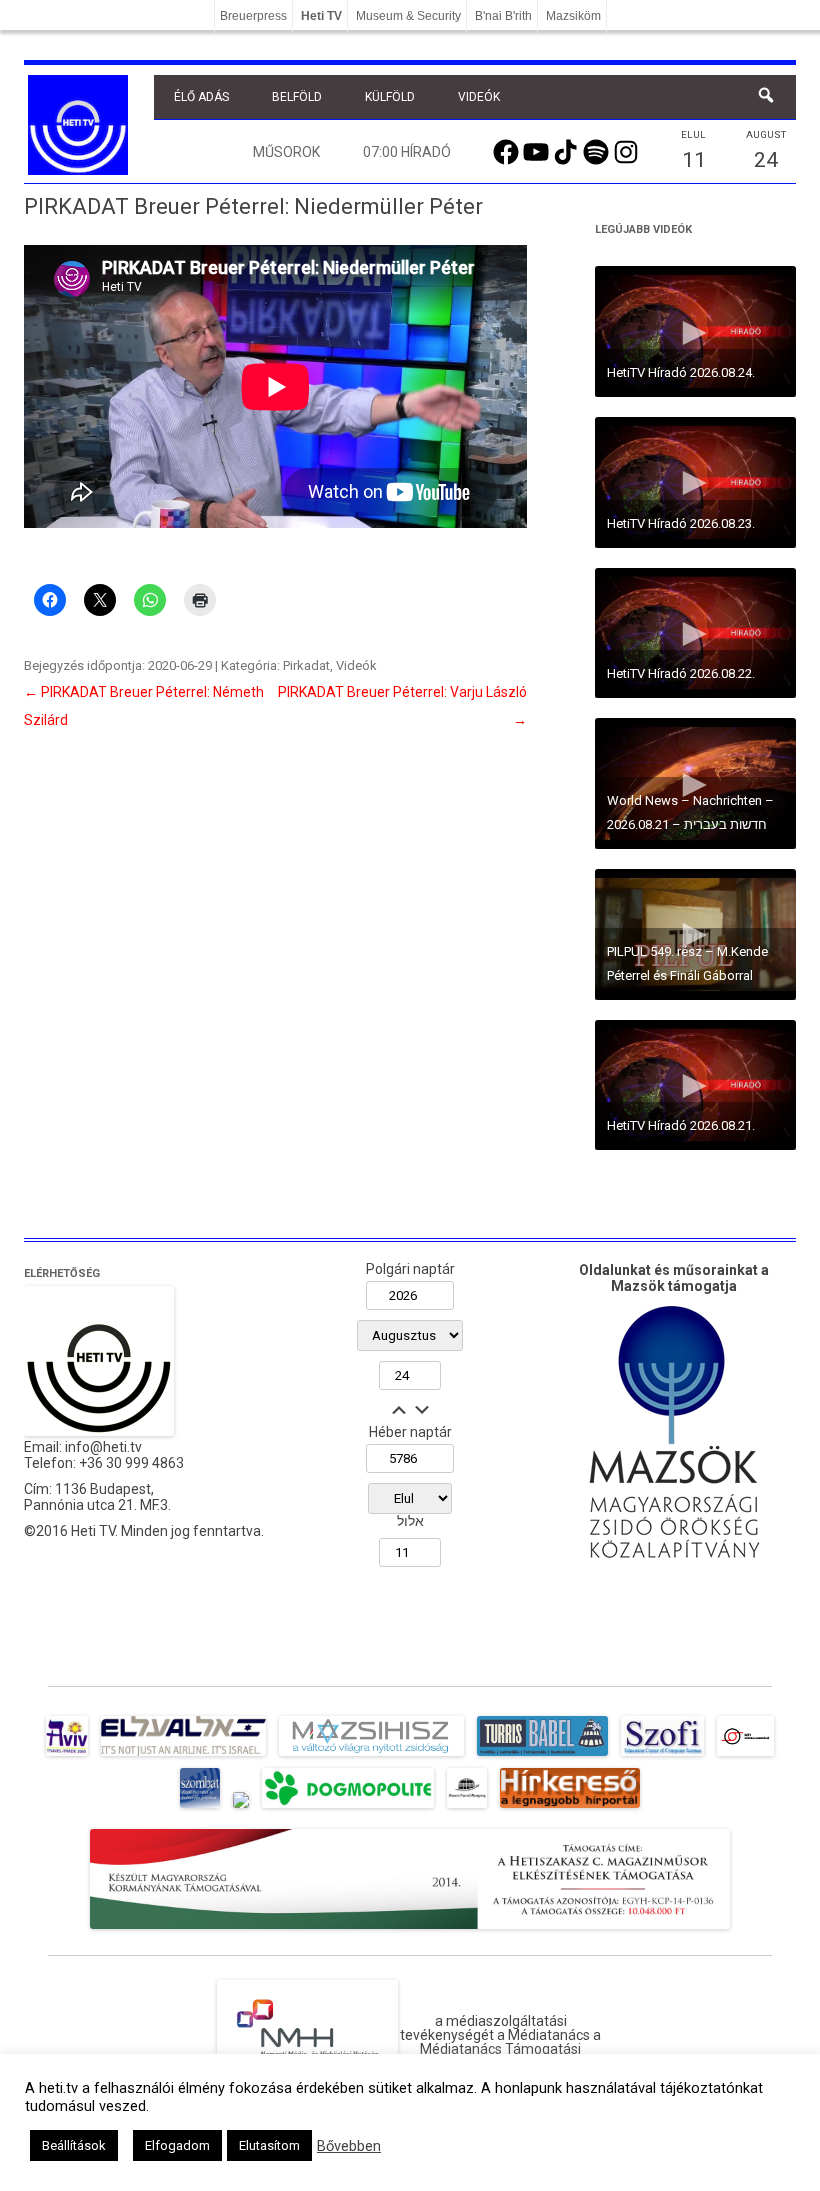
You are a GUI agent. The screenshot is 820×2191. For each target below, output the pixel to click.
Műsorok (286, 152)
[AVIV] (67, 1756)
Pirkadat (306, 665)
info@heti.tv (103, 1447)
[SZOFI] (662, 1756)
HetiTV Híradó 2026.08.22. (681, 673)
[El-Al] (183, 1756)
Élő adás (201, 97)
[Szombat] (200, 1808)
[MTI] (745, 1756)
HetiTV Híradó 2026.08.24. (681, 372)
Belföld (297, 97)
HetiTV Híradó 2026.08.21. (681, 1125)
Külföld (390, 97)
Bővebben (349, 2146)
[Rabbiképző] (241, 1808)
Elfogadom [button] (177, 2145)
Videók (479, 97)
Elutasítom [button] (269, 2145)
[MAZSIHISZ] (371, 1756)
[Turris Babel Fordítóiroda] (542, 1756)
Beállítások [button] (74, 2145)
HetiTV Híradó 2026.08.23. (681, 523)
